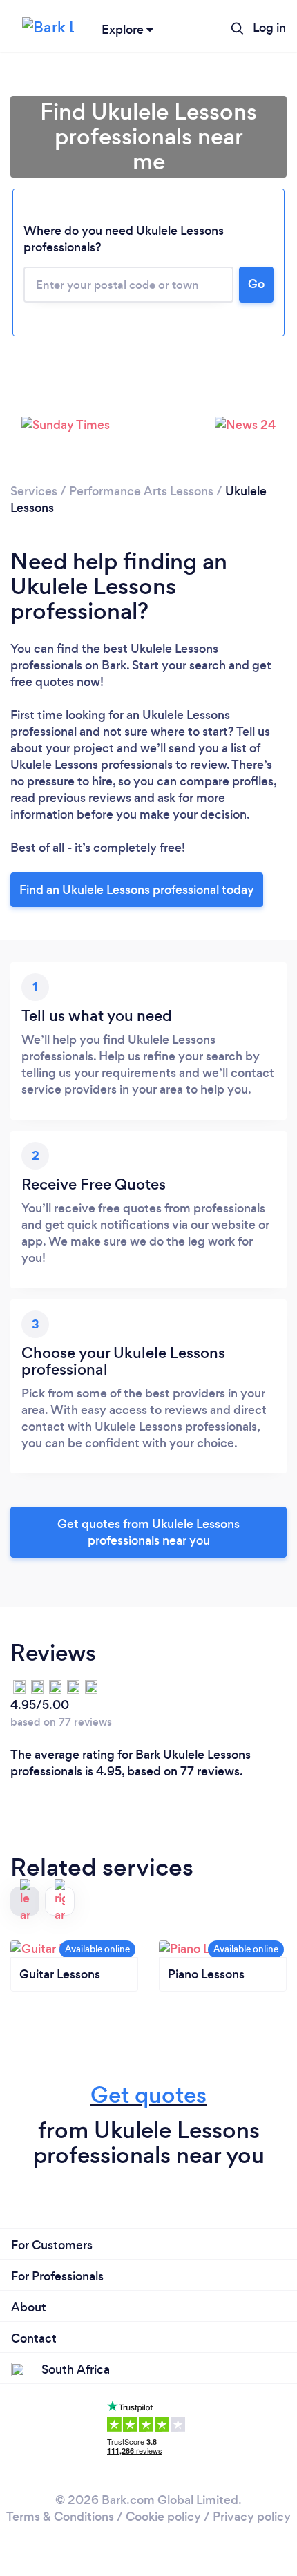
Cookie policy (163, 2517)
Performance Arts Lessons (141, 491)
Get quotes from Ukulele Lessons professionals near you (148, 1532)
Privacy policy (252, 2517)
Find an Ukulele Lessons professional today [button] (137, 890)
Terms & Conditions (60, 2517)
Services (34, 491)
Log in (269, 28)
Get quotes (148, 2095)
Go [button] (256, 284)
